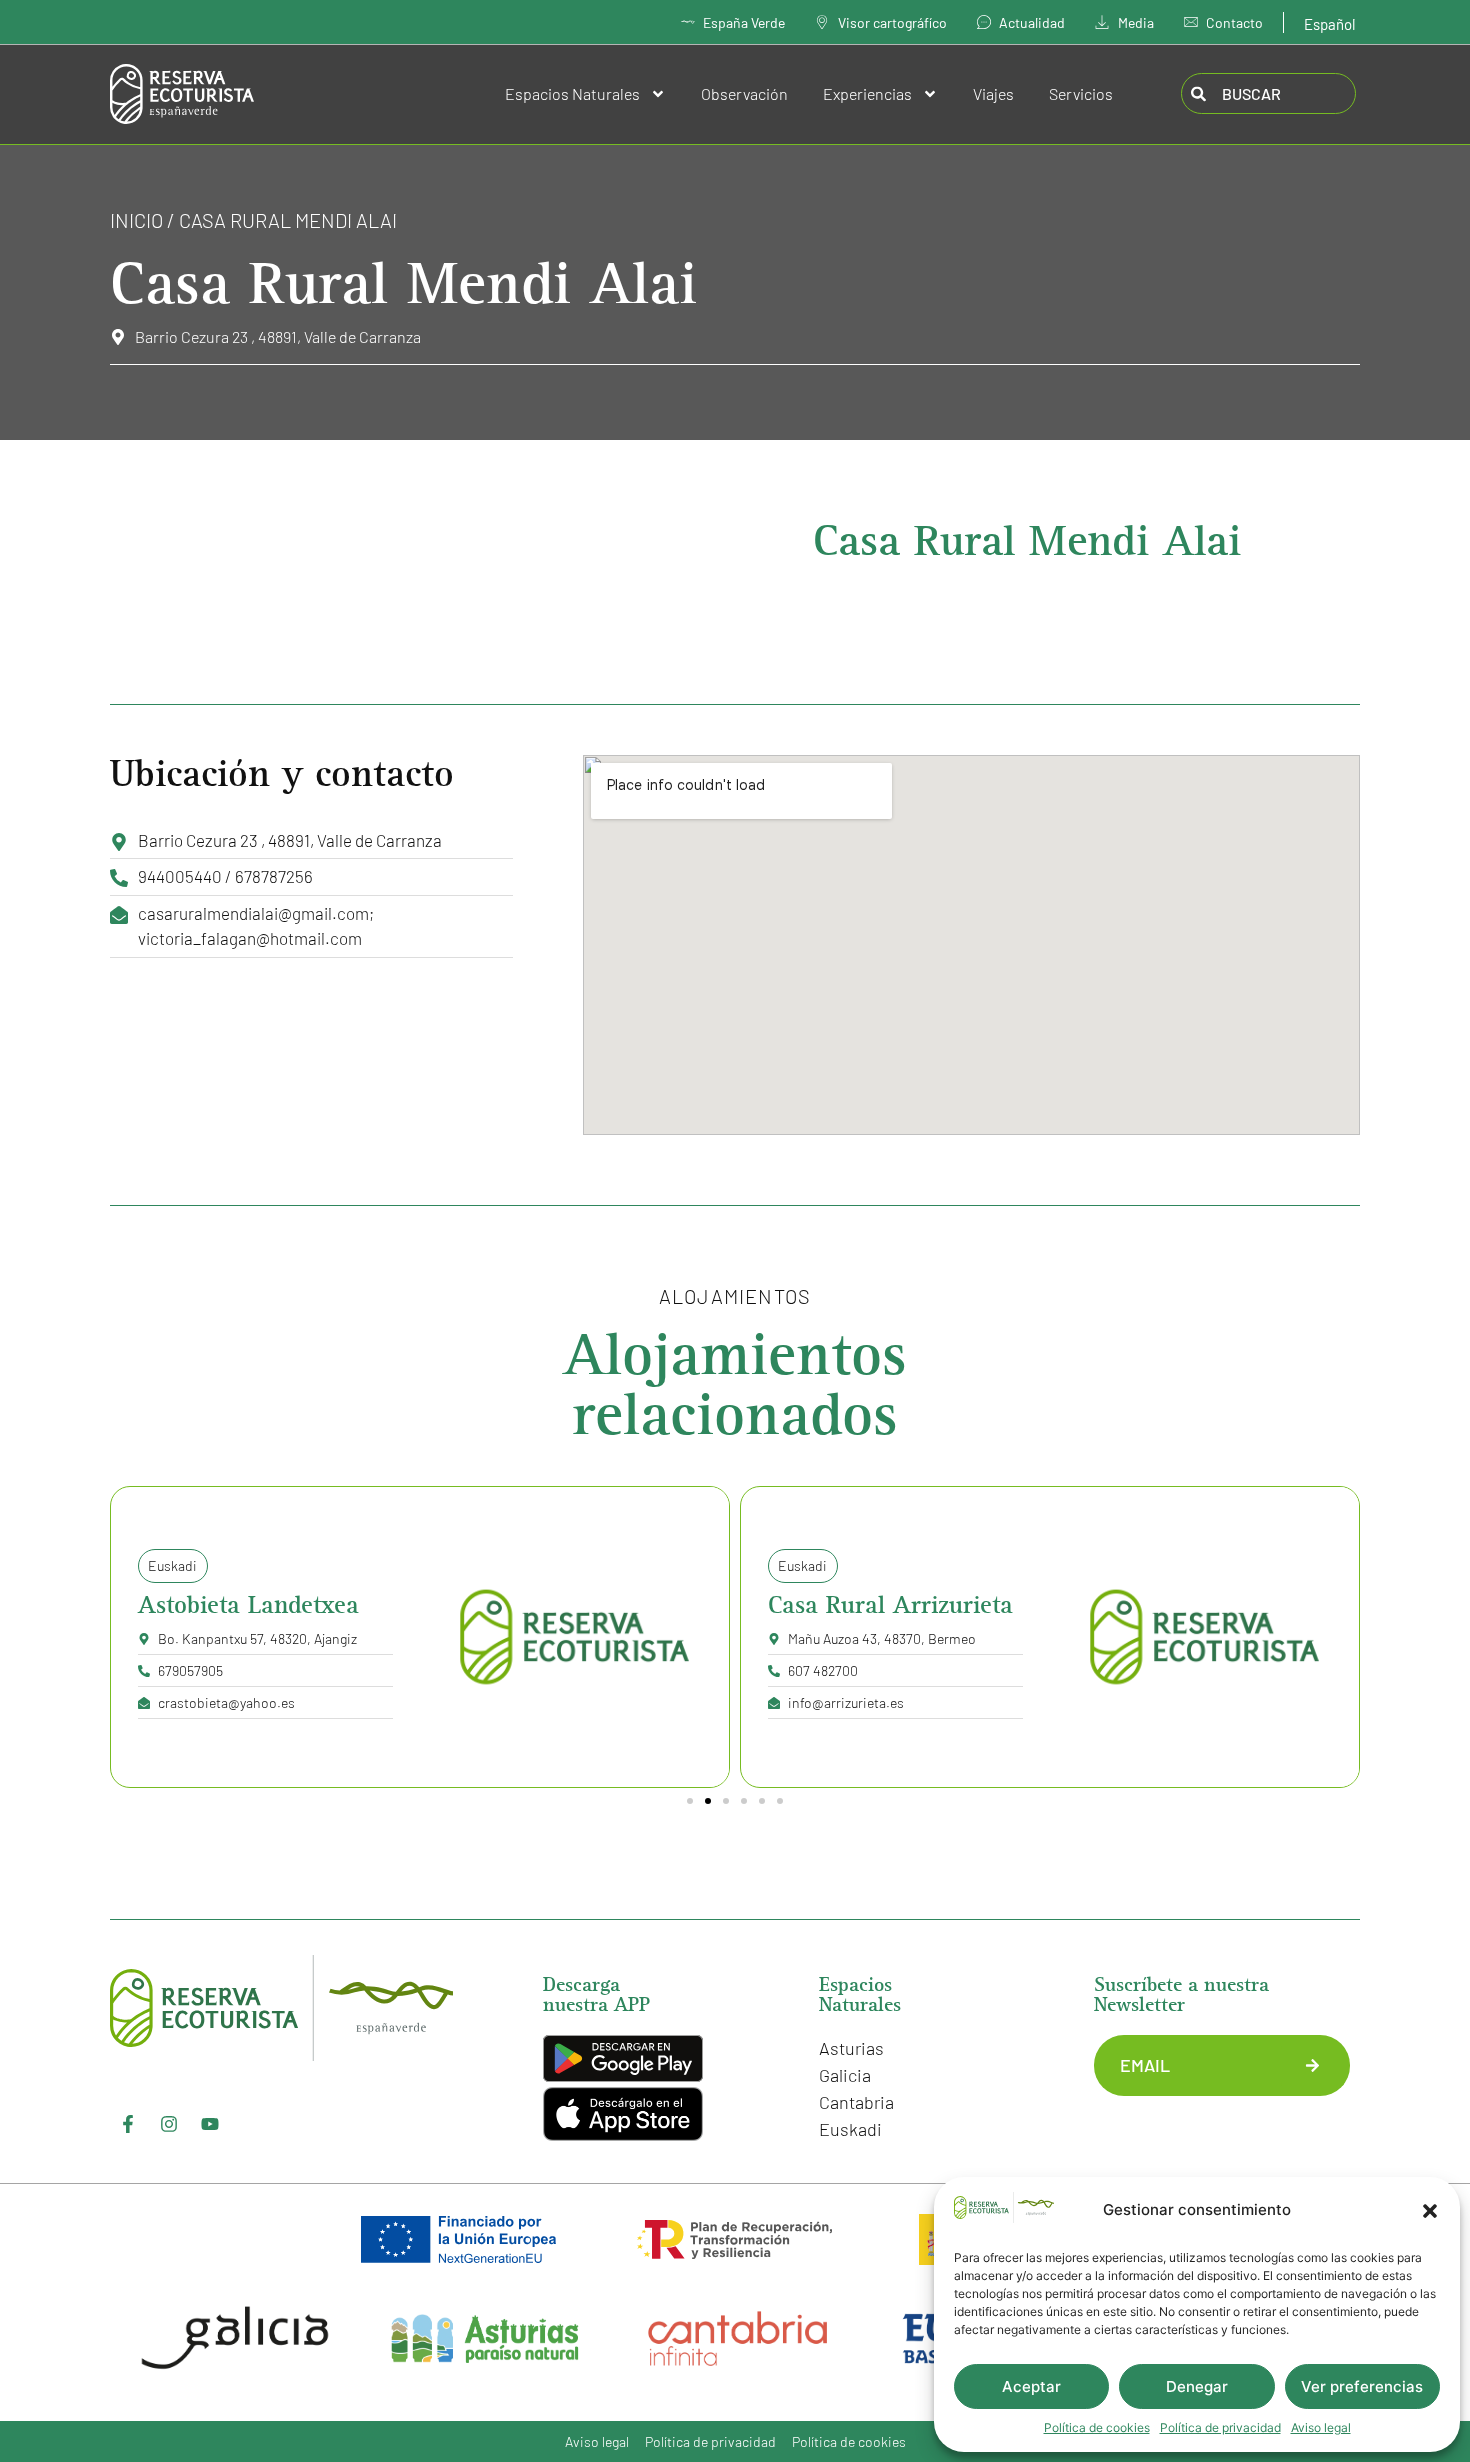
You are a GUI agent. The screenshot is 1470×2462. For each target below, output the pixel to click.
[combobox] (1268, 93)
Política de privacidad (1220, 2427)
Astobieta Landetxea (248, 1605)
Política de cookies (1097, 2427)
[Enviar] (1312, 2066)
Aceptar (1031, 2386)
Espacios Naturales (572, 93)
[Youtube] (210, 2124)
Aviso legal (1321, 2427)
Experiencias (867, 93)
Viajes (993, 93)
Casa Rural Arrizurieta (890, 1605)
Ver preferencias (1362, 2386)
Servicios (1081, 93)
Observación (744, 93)
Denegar (1197, 2386)
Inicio (136, 220)
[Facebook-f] (128, 2124)
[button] (1430, 2211)
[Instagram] (169, 2124)
